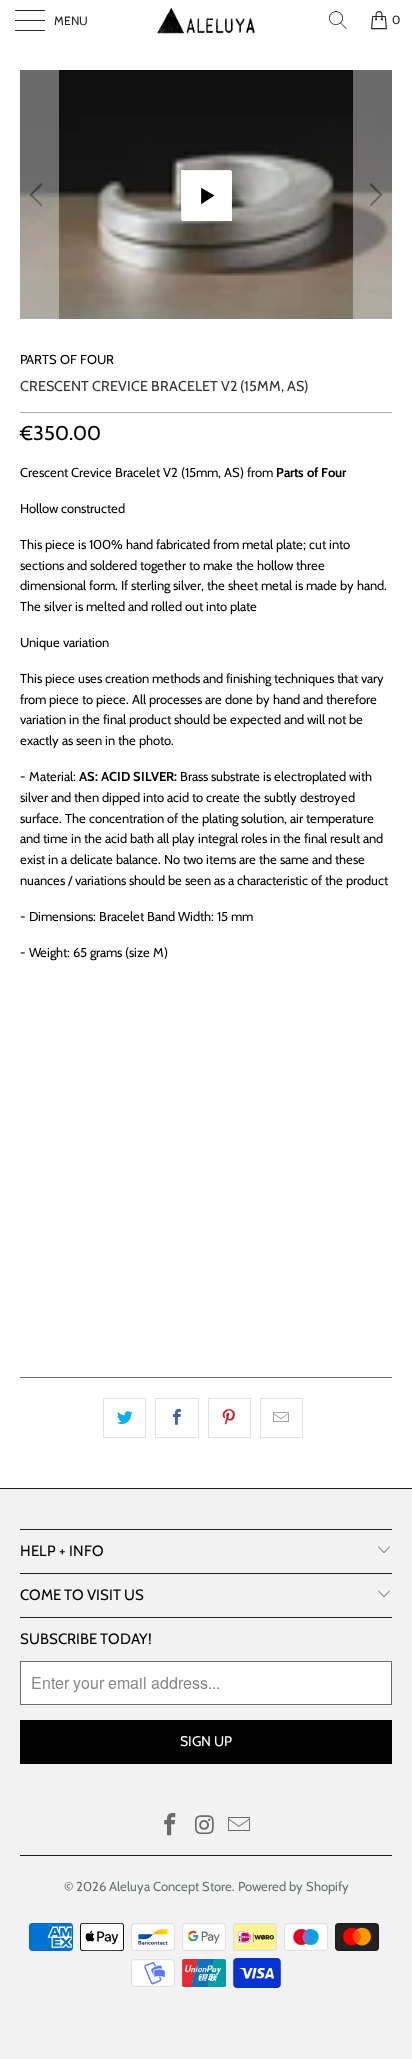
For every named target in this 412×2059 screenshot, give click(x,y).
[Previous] (39, 194)
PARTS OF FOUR (67, 359)
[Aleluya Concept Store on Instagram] (205, 1826)
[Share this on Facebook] (176, 1418)
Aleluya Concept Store (170, 1886)
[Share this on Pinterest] (229, 1418)
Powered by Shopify (293, 1886)
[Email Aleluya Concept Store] (240, 1826)
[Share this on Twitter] (124, 1418)
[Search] (338, 20)
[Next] (373, 194)
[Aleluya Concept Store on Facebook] (170, 1826)
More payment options (206, 1306)
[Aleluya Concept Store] (206, 20)
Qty (32, 1114)
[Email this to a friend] (281, 1418)
